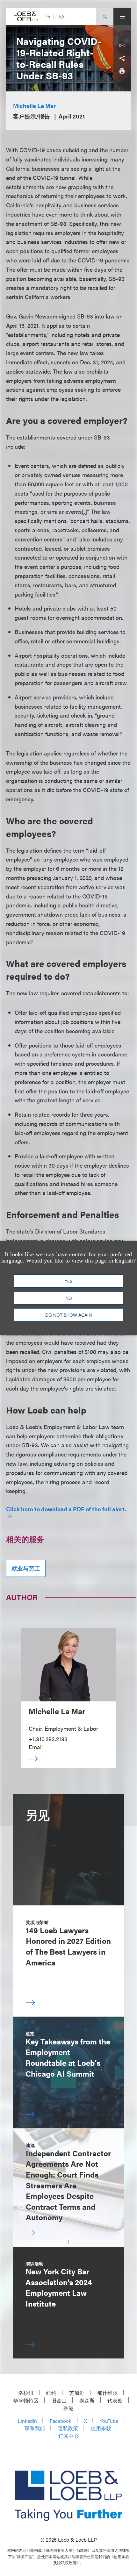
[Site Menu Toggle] (122, 16)
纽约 (51, 2393)
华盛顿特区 (26, 2400)
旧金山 (59, 2400)
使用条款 (101, 2428)
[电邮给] (122, 46)
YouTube (109, 2421)
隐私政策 (68, 2428)
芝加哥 (77, 2393)
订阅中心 (68, 2436)
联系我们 (35, 2428)
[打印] (122, 71)
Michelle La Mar (34, 106)
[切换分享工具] (122, 58)
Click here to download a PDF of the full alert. (66, 1509)
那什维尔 (107, 2393)
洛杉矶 (26, 2393)
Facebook (61, 2421)
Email (36, 1747)
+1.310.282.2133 (48, 1739)
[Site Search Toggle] (105, 16)
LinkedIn (27, 2421)
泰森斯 (87, 2400)
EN (48, 17)
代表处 (115, 2400)
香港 (68, 2408)
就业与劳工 (26, 1568)
